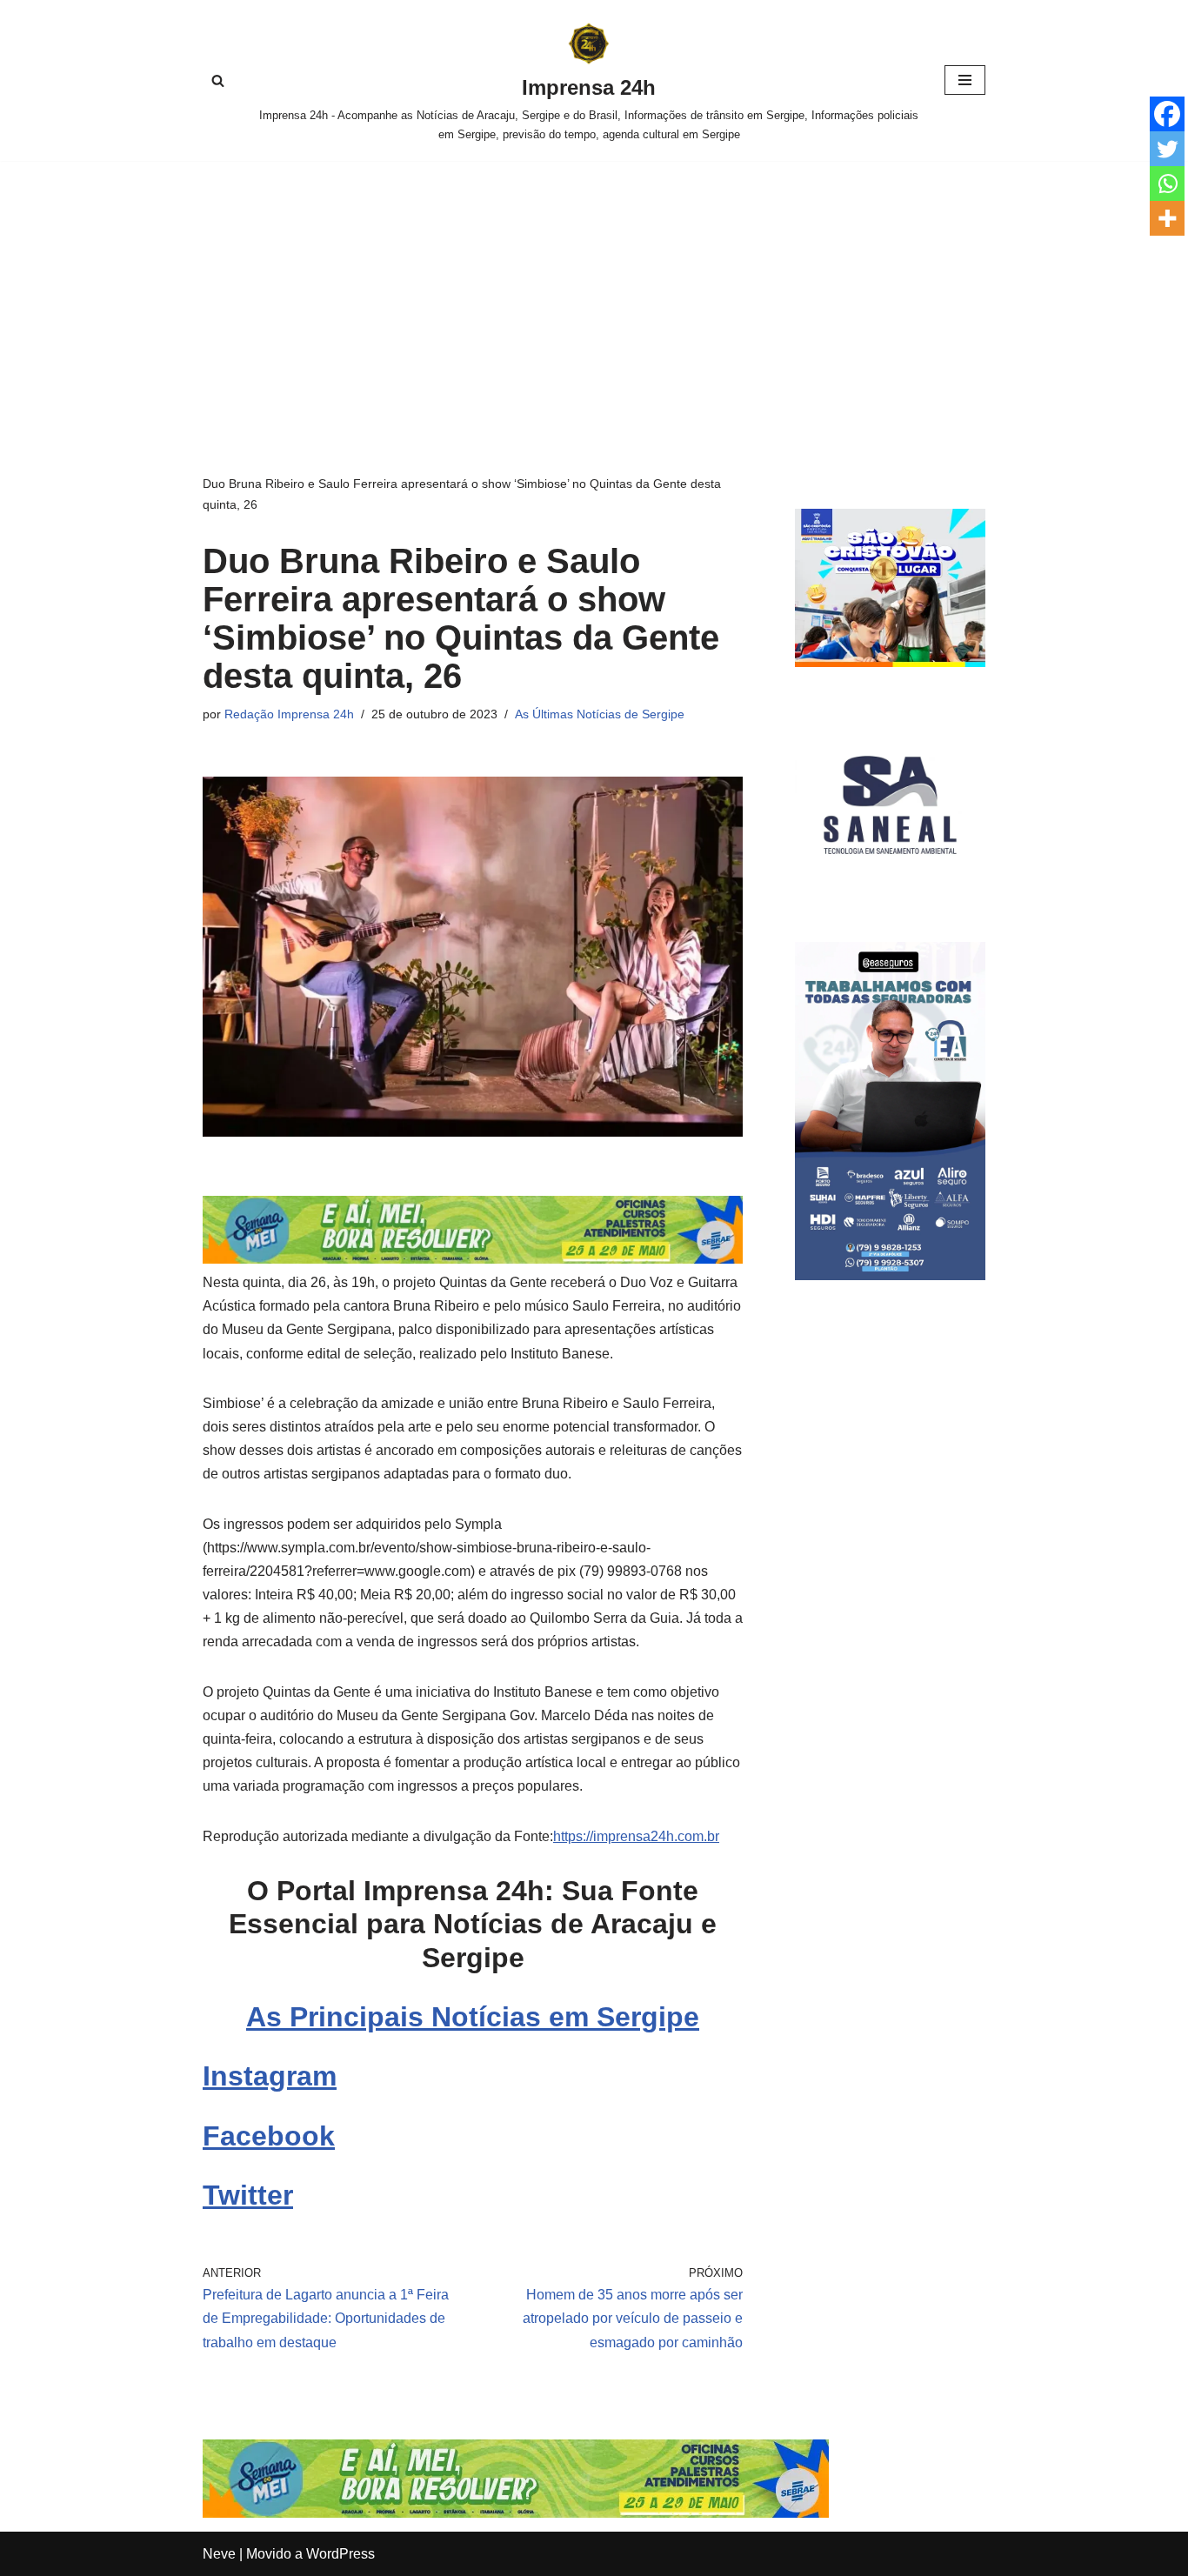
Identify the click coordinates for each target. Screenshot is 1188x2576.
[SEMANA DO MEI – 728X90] (473, 1259)
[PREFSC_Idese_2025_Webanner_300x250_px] (890, 662)
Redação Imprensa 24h (289, 714)
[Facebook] (1167, 114)
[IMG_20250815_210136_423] (890, 1275)
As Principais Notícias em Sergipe (473, 2017)
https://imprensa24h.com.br (636, 1836)
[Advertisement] (594, 291)
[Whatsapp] (1167, 184)
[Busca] (218, 80)
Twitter (248, 2195)
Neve (219, 2554)
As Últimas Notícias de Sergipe (600, 714)
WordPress (340, 2554)
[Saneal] (890, 895)
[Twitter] (1167, 149)
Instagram (270, 2076)
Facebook (269, 2136)
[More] (1167, 218)
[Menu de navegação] (965, 80)
